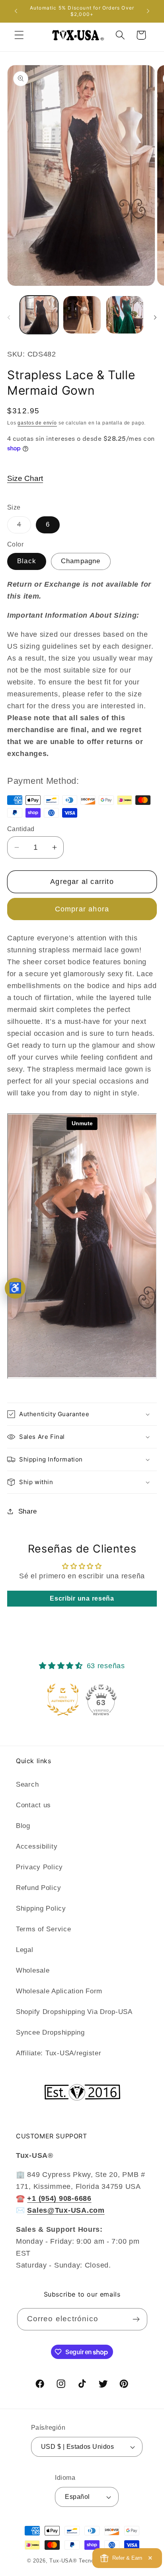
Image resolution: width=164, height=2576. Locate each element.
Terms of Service (44, 1929)
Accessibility (37, 1846)
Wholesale (33, 1970)
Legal (25, 1950)
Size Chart (25, 478)
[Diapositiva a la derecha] (155, 317)
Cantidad (21, 829)
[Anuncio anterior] (16, 11)
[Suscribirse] (136, 2319)
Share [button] (28, 1511)
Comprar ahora (82, 909)
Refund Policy (38, 1888)
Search (27, 1784)
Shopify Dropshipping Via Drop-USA (74, 2012)
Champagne (81, 561)
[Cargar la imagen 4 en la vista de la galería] (125, 315)
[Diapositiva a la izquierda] (9, 317)
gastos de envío (37, 423)
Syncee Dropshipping (50, 2032)
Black (27, 561)
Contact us (33, 1805)
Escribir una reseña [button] (82, 1598)
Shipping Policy (41, 1908)
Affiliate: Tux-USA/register (59, 2053)
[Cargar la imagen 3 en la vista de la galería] (82, 315)
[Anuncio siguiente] (148, 11)
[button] (19, 35)
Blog (23, 1826)
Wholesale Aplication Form (59, 1991)
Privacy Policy (39, 1867)
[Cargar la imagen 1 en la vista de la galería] (39, 315)
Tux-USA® (63, 2561)
